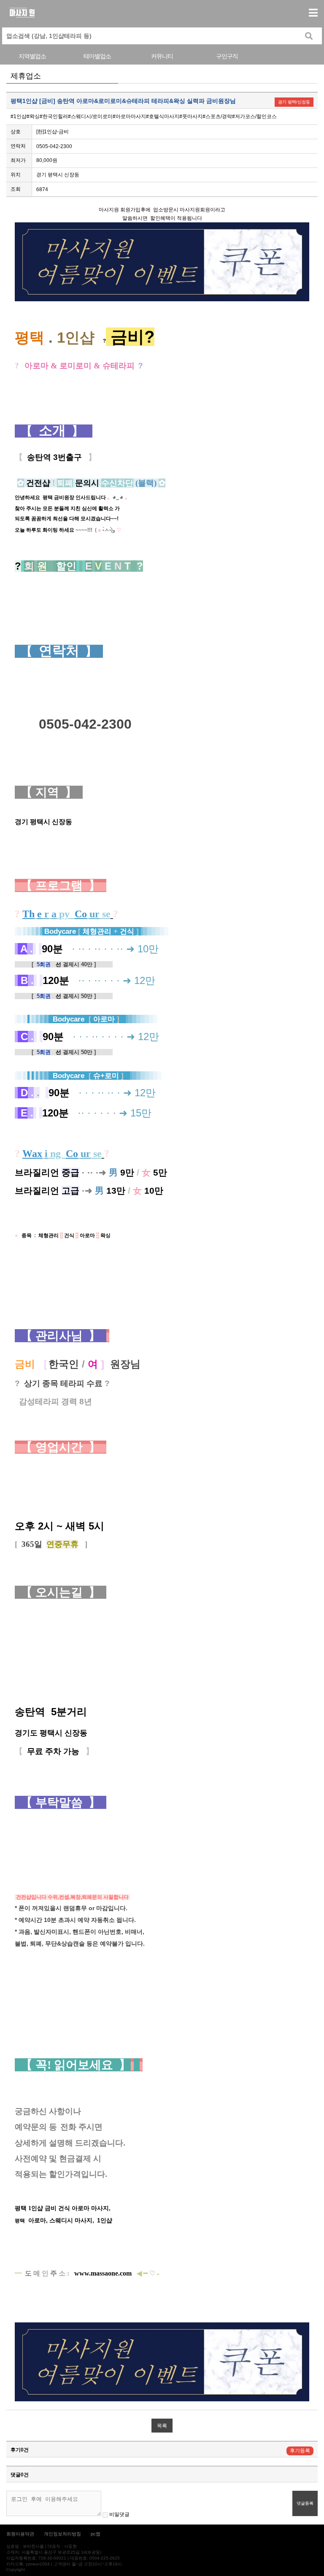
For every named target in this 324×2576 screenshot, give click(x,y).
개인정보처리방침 (62, 2534)
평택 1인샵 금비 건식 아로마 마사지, (63, 2208)
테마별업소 (97, 56)
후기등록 (300, 2451)
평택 (64, 2221)
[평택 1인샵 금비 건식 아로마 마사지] (15, 2198)
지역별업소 (32, 56)
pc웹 (96, 2534)
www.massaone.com (103, 2273)
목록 (162, 2426)
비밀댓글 (119, 2514)
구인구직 (227, 56)
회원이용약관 (20, 2534)
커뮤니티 (162, 56)
